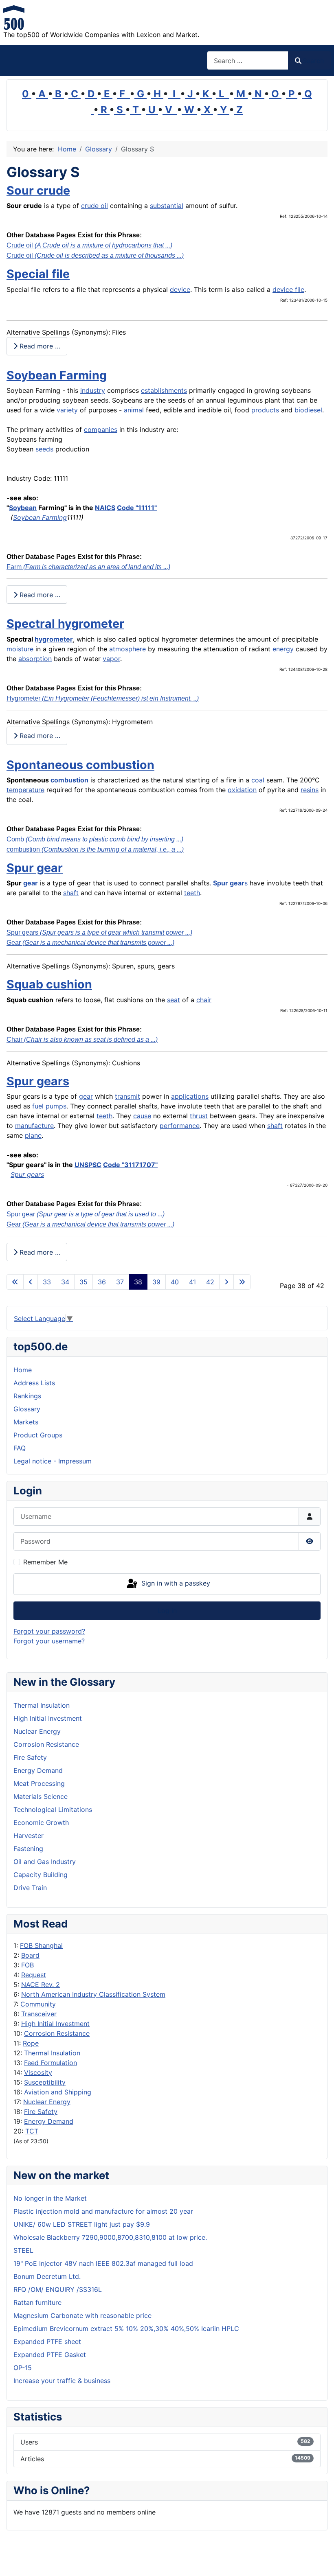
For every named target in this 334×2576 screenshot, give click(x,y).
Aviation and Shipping (58, 2092)
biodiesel (308, 410)
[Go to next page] (226, 1282)
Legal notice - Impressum (53, 1461)
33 (47, 1282)
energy (283, 649)
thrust (199, 1116)
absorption (35, 659)
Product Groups (38, 1435)
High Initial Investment (55, 2024)
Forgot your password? (49, 1631)
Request (34, 1975)
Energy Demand (49, 2121)
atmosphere (127, 649)
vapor (111, 659)
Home (23, 1370)
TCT (32, 2131)
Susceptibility (45, 2082)
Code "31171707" (130, 1165)
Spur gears (99, 932)
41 (192, 1282)
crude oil (94, 206)
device (180, 289)
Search (313, 61)
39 (156, 1282)
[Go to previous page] (31, 1282)
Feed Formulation (51, 2063)
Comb (95, 839)
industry (93, 390)
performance (180, 1126)
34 (65, 1282)
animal (134, 410)
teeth (192, 893)
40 (175, 1282)
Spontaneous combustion (80, 765)
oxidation (242, 790)
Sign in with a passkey (175, 1584)
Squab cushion (49, 984)
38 (138, 1282)
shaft (71, 893)
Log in (167, 1610)
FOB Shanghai (41, 1945)
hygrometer (54, 639)
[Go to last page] (242, 1282)
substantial (167, 206)
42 (210, 1282)
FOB (27, 1965)
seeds (44, 449)
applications (190, 1096)
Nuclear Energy (47, 2102)
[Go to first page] (15, 1282)
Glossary (27, 1409)
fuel (38, 1106)
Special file (38, 274)
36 (102, 1282)
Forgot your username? (49, 1641)
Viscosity (38, 2072)
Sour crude (38, 190)
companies (101, 429)
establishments (164, 390)
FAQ (20, 1448)
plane (33, 1135)
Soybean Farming (57, 375)
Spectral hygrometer (65, 623)
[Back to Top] (320, 2561)
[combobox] (248, 60)
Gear (90, 943)
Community (38, 2004)
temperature (25, 790)
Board (30, 1955)
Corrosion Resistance (57, 2033)
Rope (31, 2043)
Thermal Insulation (52, 2053)
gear (31, 883)
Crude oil (89, 245)
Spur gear (35, 868)
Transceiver (39, 2014)
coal (258, 780)
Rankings (27, 1396)
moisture (20, 649)
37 (120, 1282)
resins (310, 790)
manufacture (34, 1126)
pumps (56, 1106)
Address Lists (34, 1383)
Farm (88, 567)
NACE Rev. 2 (41, 1985)
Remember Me (45, 1562)
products (265, 410)
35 (83, 1282)
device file (288, 289)
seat (174, 1000)
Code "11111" (137, 508)
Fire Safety (41, 2112)
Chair (82, 1039)
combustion (69, 780)
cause (142, 1116)
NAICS (105, 508)
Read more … (39, 346)
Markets (26, 1422)
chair (204, 1000)
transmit (127, 1096)
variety (67, 410)
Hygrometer (103, 698)
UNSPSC (88, 1165)
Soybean (23, 508)
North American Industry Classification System (93, 1994)
